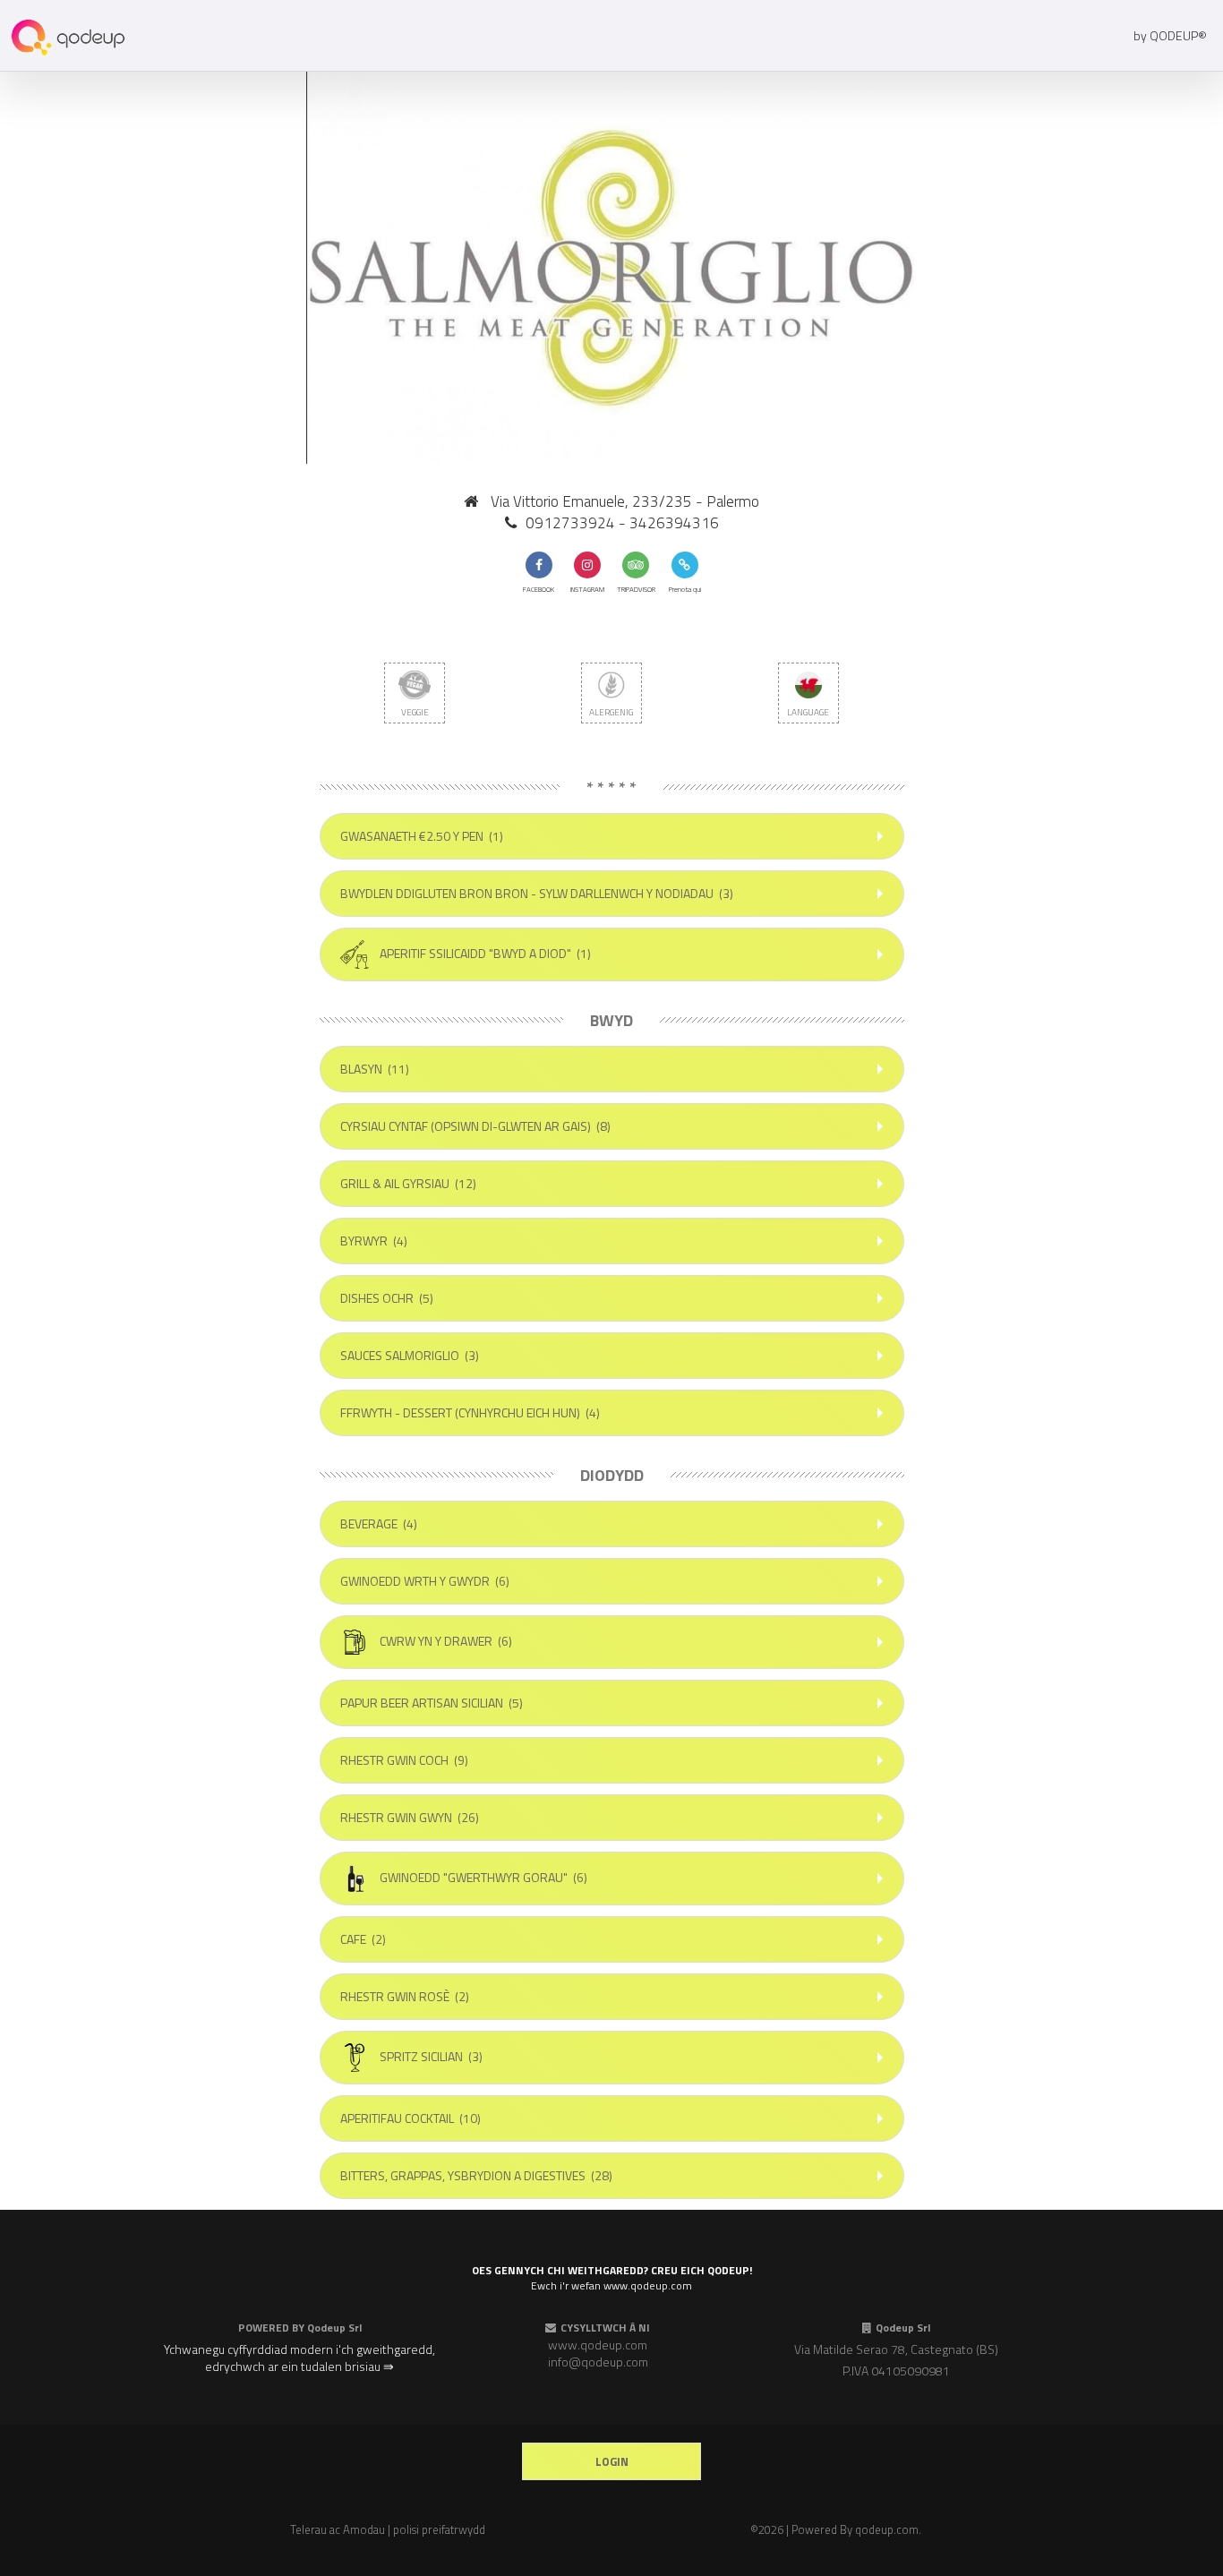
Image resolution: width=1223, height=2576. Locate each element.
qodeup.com (887, 2529)
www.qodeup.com (598, 2345)
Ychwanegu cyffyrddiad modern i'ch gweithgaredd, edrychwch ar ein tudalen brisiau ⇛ (299, 2358)
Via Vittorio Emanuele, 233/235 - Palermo (625, 501)
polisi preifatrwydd (439, 2529)
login (612, 2461)
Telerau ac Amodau (338, 2529)
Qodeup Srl (334, 2328)
